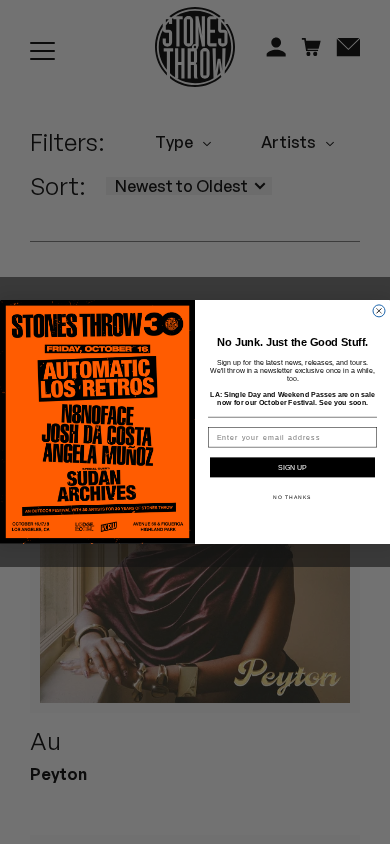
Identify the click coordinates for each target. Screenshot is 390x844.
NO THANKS (292, 498)
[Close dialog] (379, 311)
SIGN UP (292, 468)
